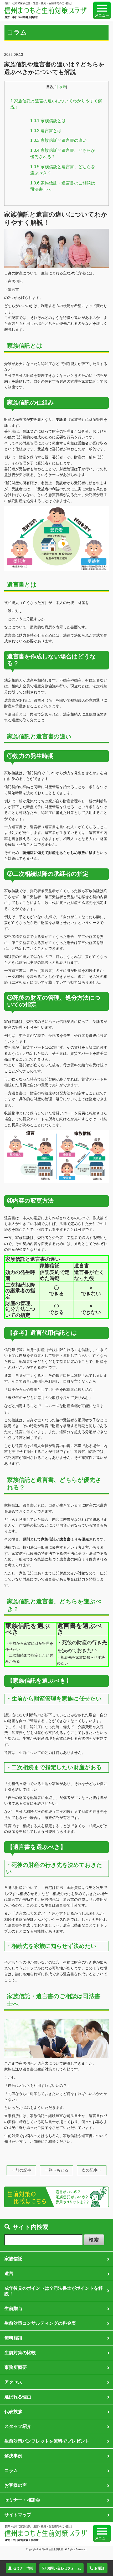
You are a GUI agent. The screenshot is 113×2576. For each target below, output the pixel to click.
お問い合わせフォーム (64, 2568)
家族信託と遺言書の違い (58, 140)
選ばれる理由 (18, 2397)
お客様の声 (16, 2485)
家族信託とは (48, 121)
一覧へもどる (56, 2170)
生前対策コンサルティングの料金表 (40, 2323)
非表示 (61, 87)
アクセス (13, 2382)
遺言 (9, 2273)
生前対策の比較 (20, 2353)
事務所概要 (16, 2367)
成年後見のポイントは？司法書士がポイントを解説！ (54, 2291)
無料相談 (13, 2338)
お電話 (99, 2568)
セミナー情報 (23, 2568)
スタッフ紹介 (18, 2426)
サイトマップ (18, 2515)
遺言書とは (46, 131)
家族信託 (13, 2259)
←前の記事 (21, 2170)
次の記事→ (92, 2170)
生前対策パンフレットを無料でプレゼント (47, 2441)
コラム (11, 2470)
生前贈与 (13, 2308)
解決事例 (13, 2456)
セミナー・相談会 (22, 2500)
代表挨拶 (13, 2412)
